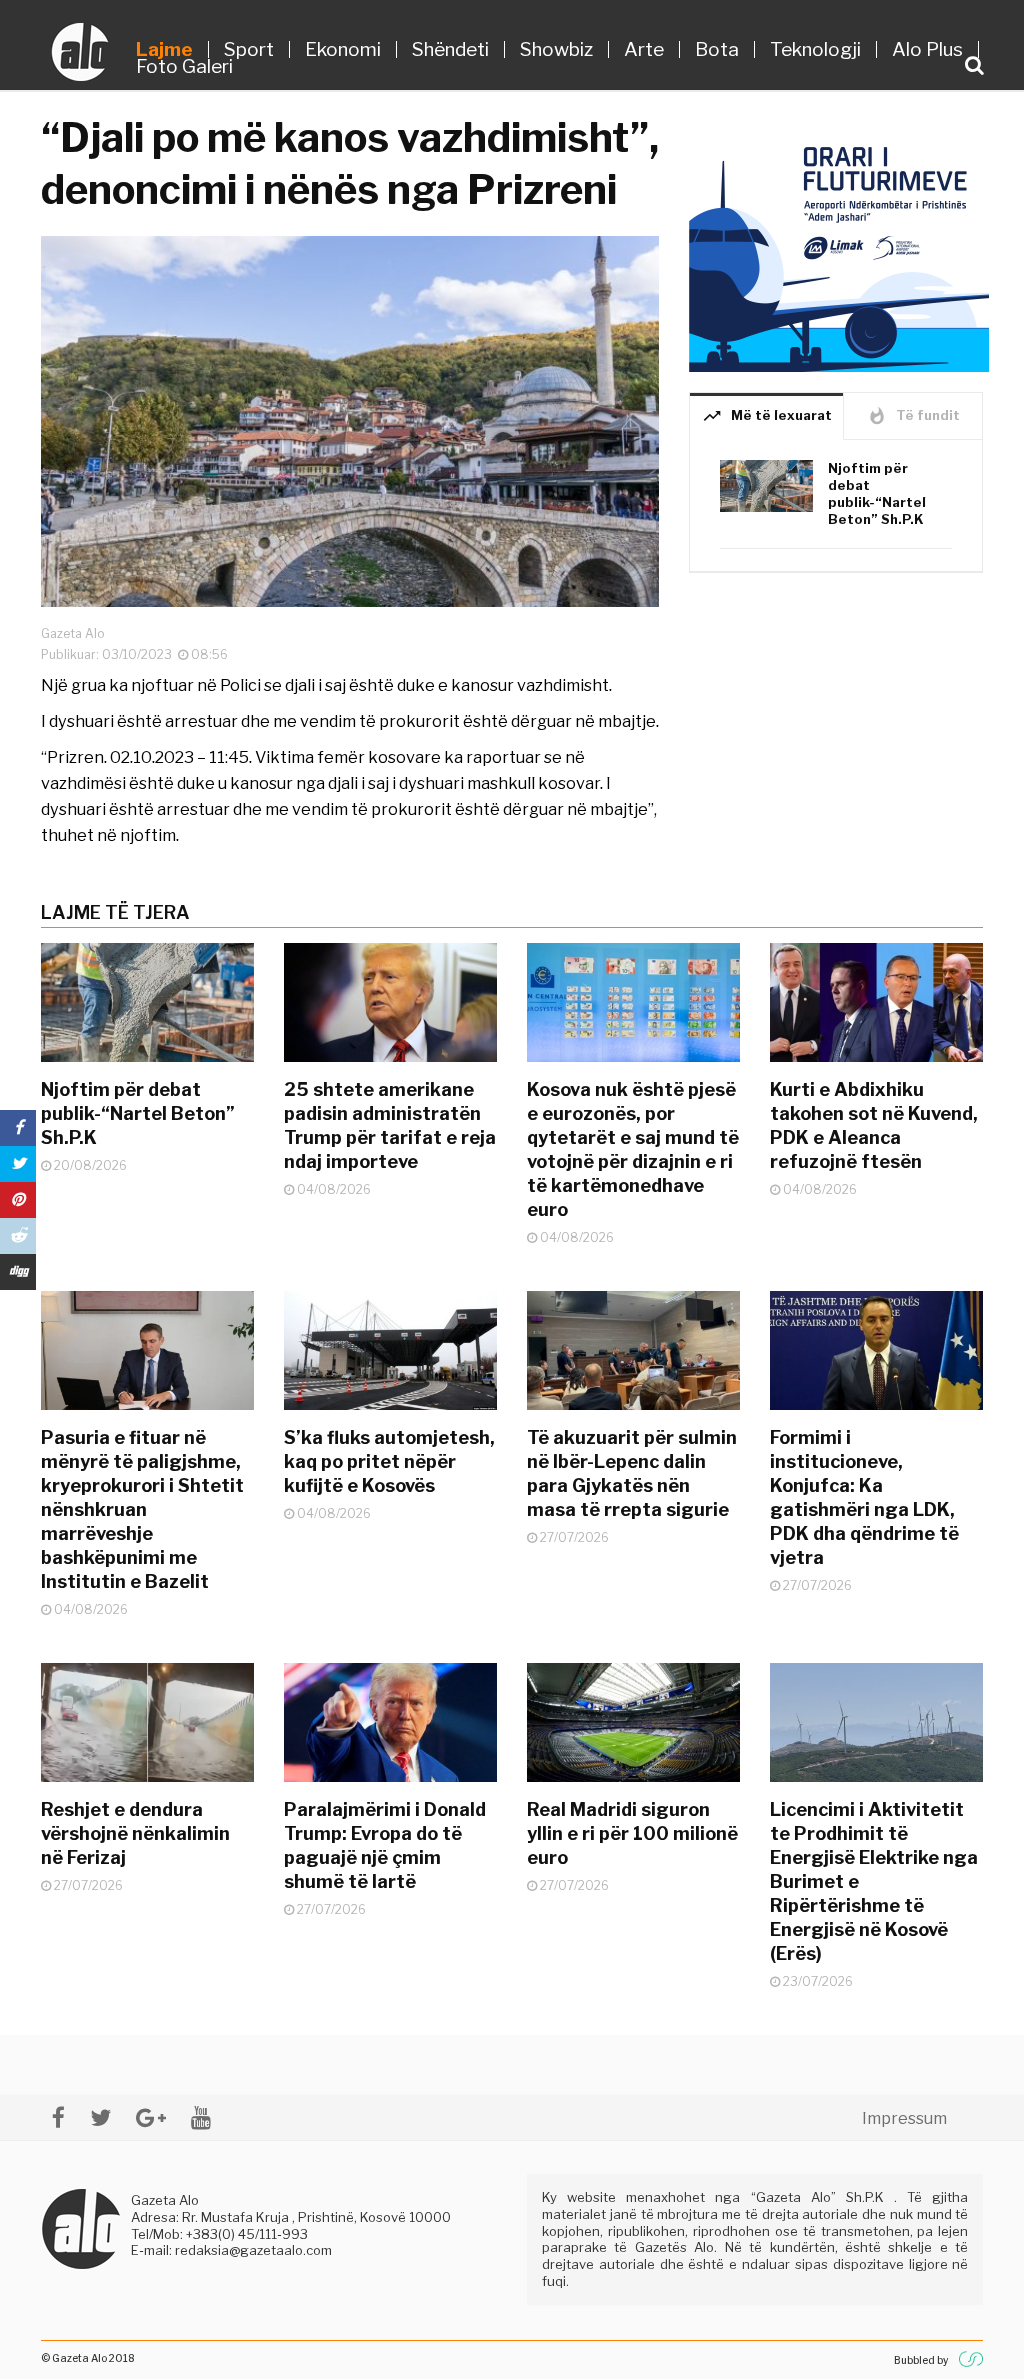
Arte (644, 49)
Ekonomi (343, 49)
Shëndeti (450, 49)
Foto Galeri (184, 66)
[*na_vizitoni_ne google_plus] (151, 2117)
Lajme (164, 49)
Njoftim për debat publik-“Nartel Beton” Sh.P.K (877, 493)
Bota (717, 49)
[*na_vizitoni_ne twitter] (100, 2117)
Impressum (904, 2118)
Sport (249, 49)
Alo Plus (927, 49)
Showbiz (556, 49)
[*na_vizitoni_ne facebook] (58, 2117)
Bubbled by (921, 2360)
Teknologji (815, 49)
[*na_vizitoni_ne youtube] (201, 2117)
